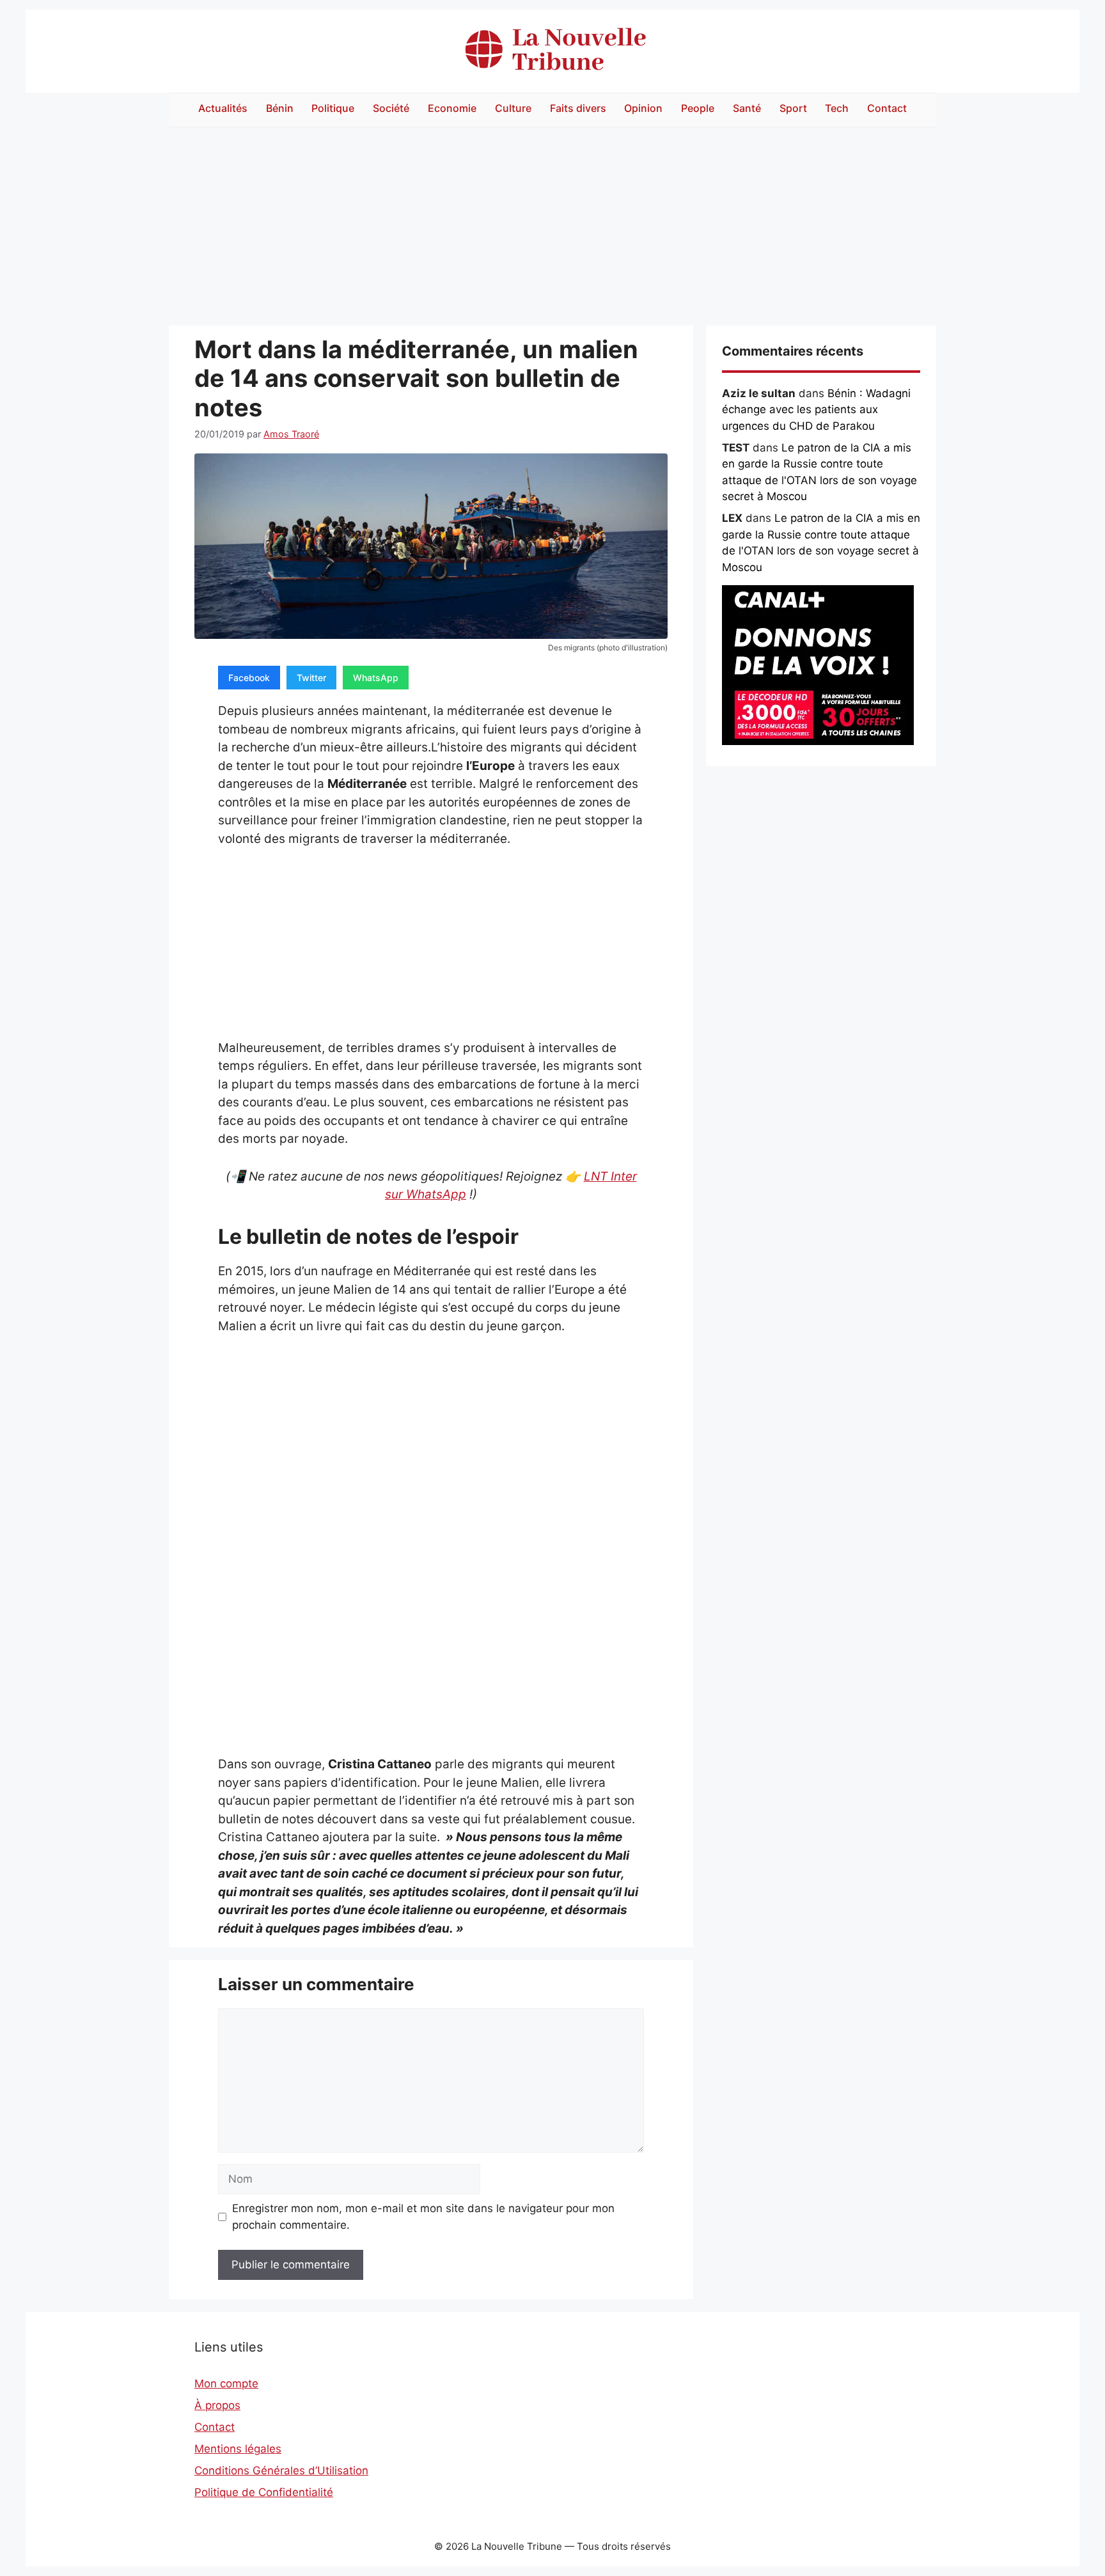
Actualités (223, 108)
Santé (747, 108)
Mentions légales (238, 2449)
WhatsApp (376, 678)
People (698, 108)
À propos (217, 2405)
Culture (513, 108)
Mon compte (226, 2384)
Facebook (249, 678)
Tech (837, 108)
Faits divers (578, 108)
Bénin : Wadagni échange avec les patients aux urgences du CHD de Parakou (816, 410)
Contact (887, 108)
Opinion (643, 108)
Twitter (311, 678)
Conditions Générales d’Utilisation (281, 2470)
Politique (333, 108)
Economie (452, 108)
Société (391, 108)
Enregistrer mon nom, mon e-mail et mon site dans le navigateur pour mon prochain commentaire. (423, 2217)
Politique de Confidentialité (264, 2492)
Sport (793, 108)
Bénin (280, 108)
